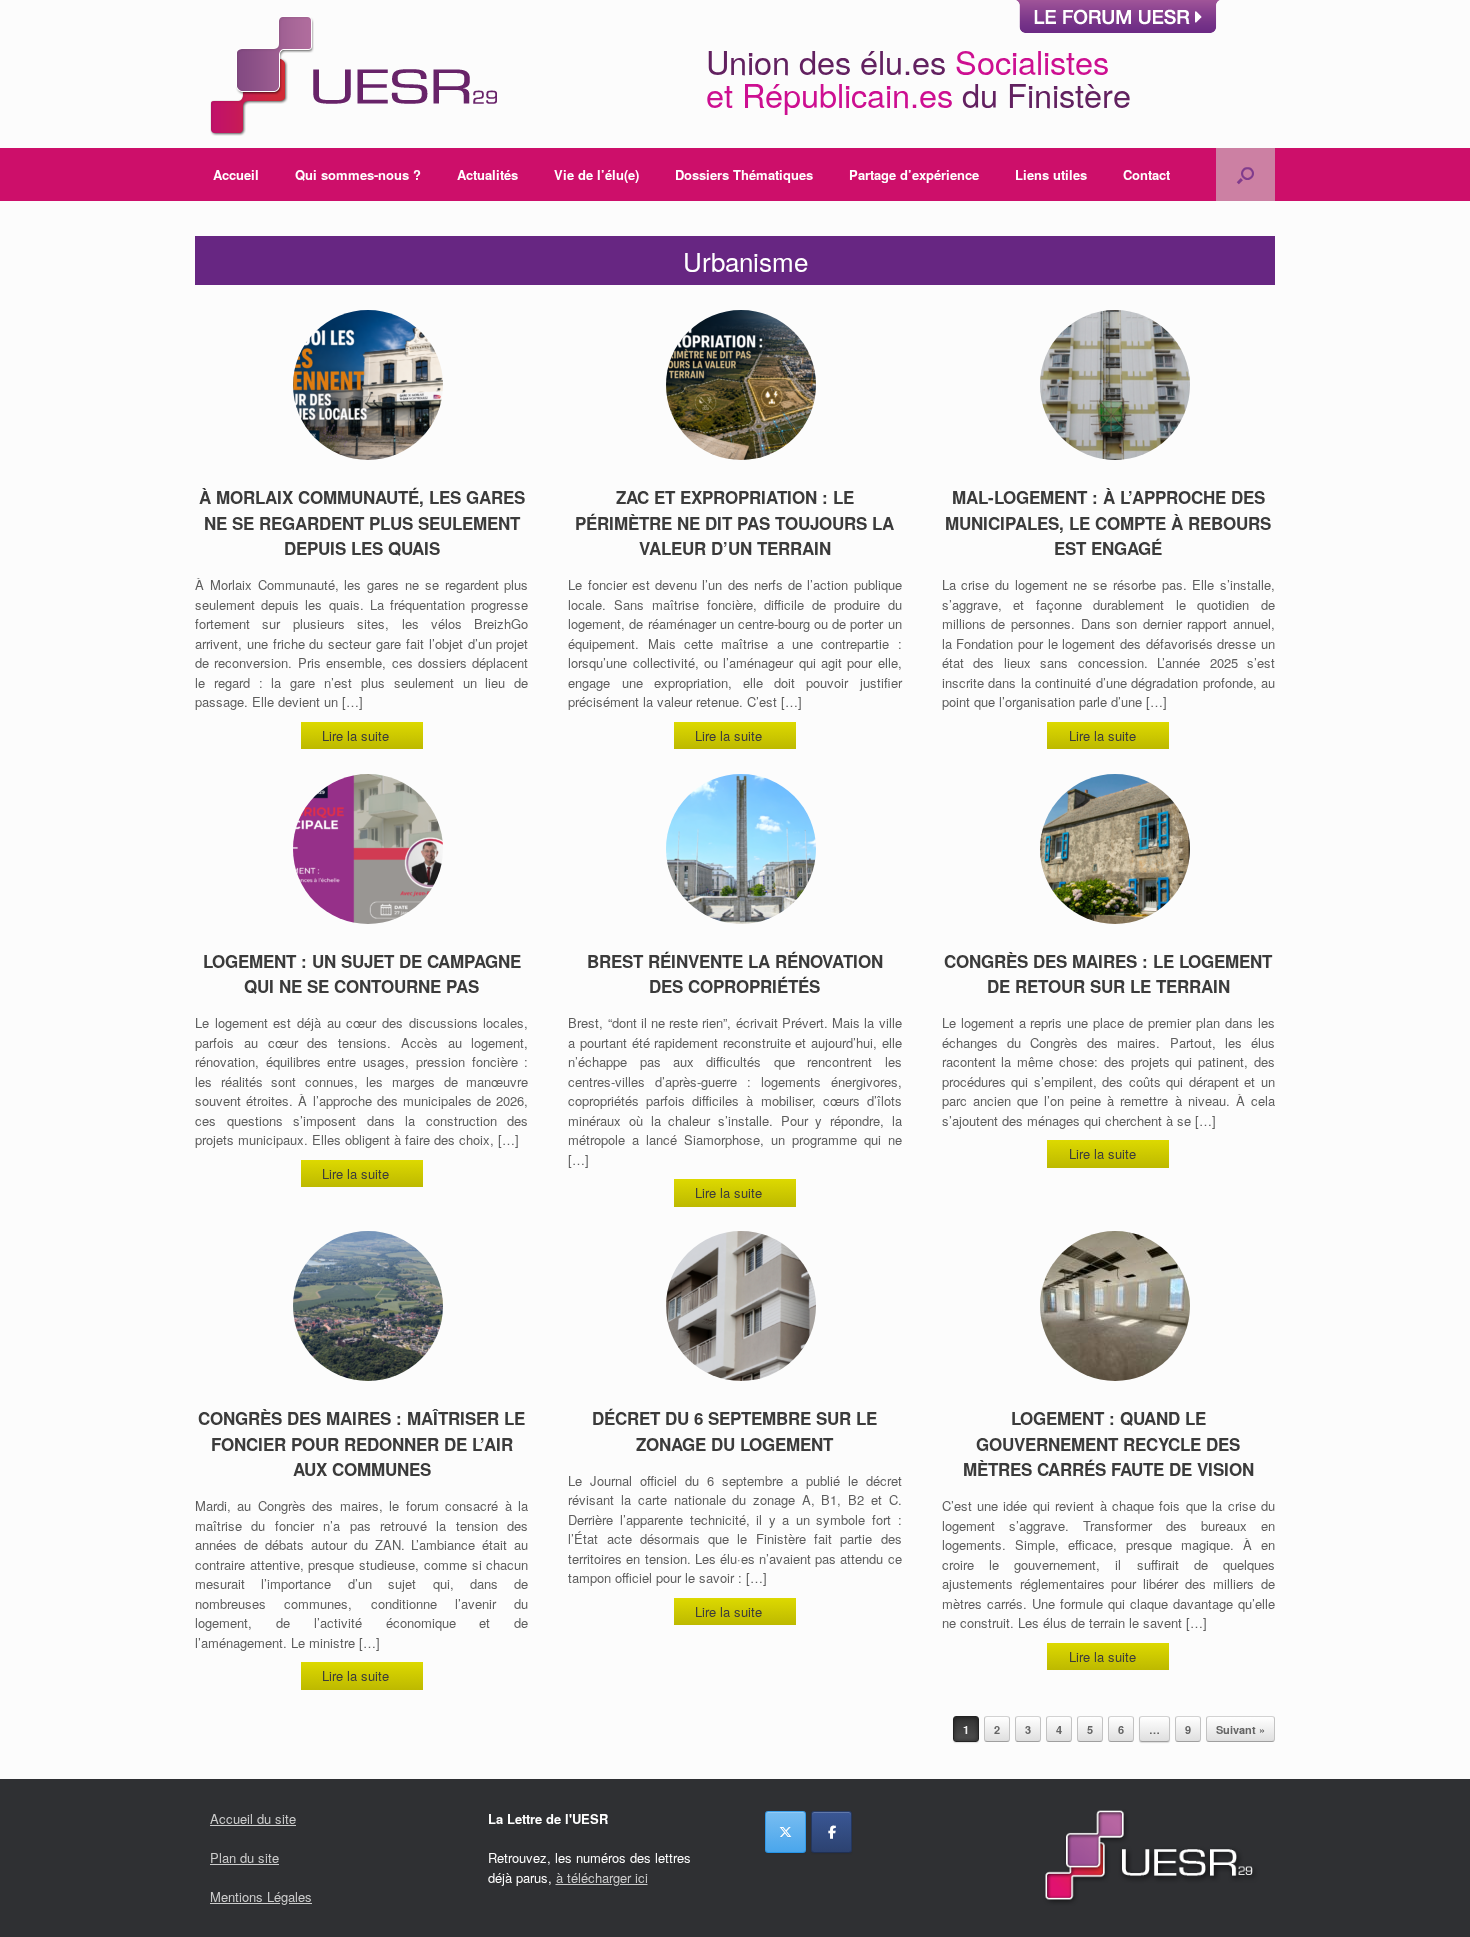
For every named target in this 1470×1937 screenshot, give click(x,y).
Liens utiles (1051, 174)
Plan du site (244, 1857)
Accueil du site (253, 1818)
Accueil (236, 174)
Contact (1146, 174)
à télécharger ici (602, 1877)
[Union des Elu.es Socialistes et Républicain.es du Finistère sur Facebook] (831, 1832)
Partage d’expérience (914, 174)
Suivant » (1240, 1729)
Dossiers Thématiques (744, 174)
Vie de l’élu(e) (596, 174)
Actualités (487, 174)
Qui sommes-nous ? (358, 174)
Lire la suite (357, 735)
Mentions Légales (261, 1896)
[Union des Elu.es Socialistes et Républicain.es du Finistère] (351, 74)
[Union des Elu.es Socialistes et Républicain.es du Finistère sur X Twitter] (785, 1832)
